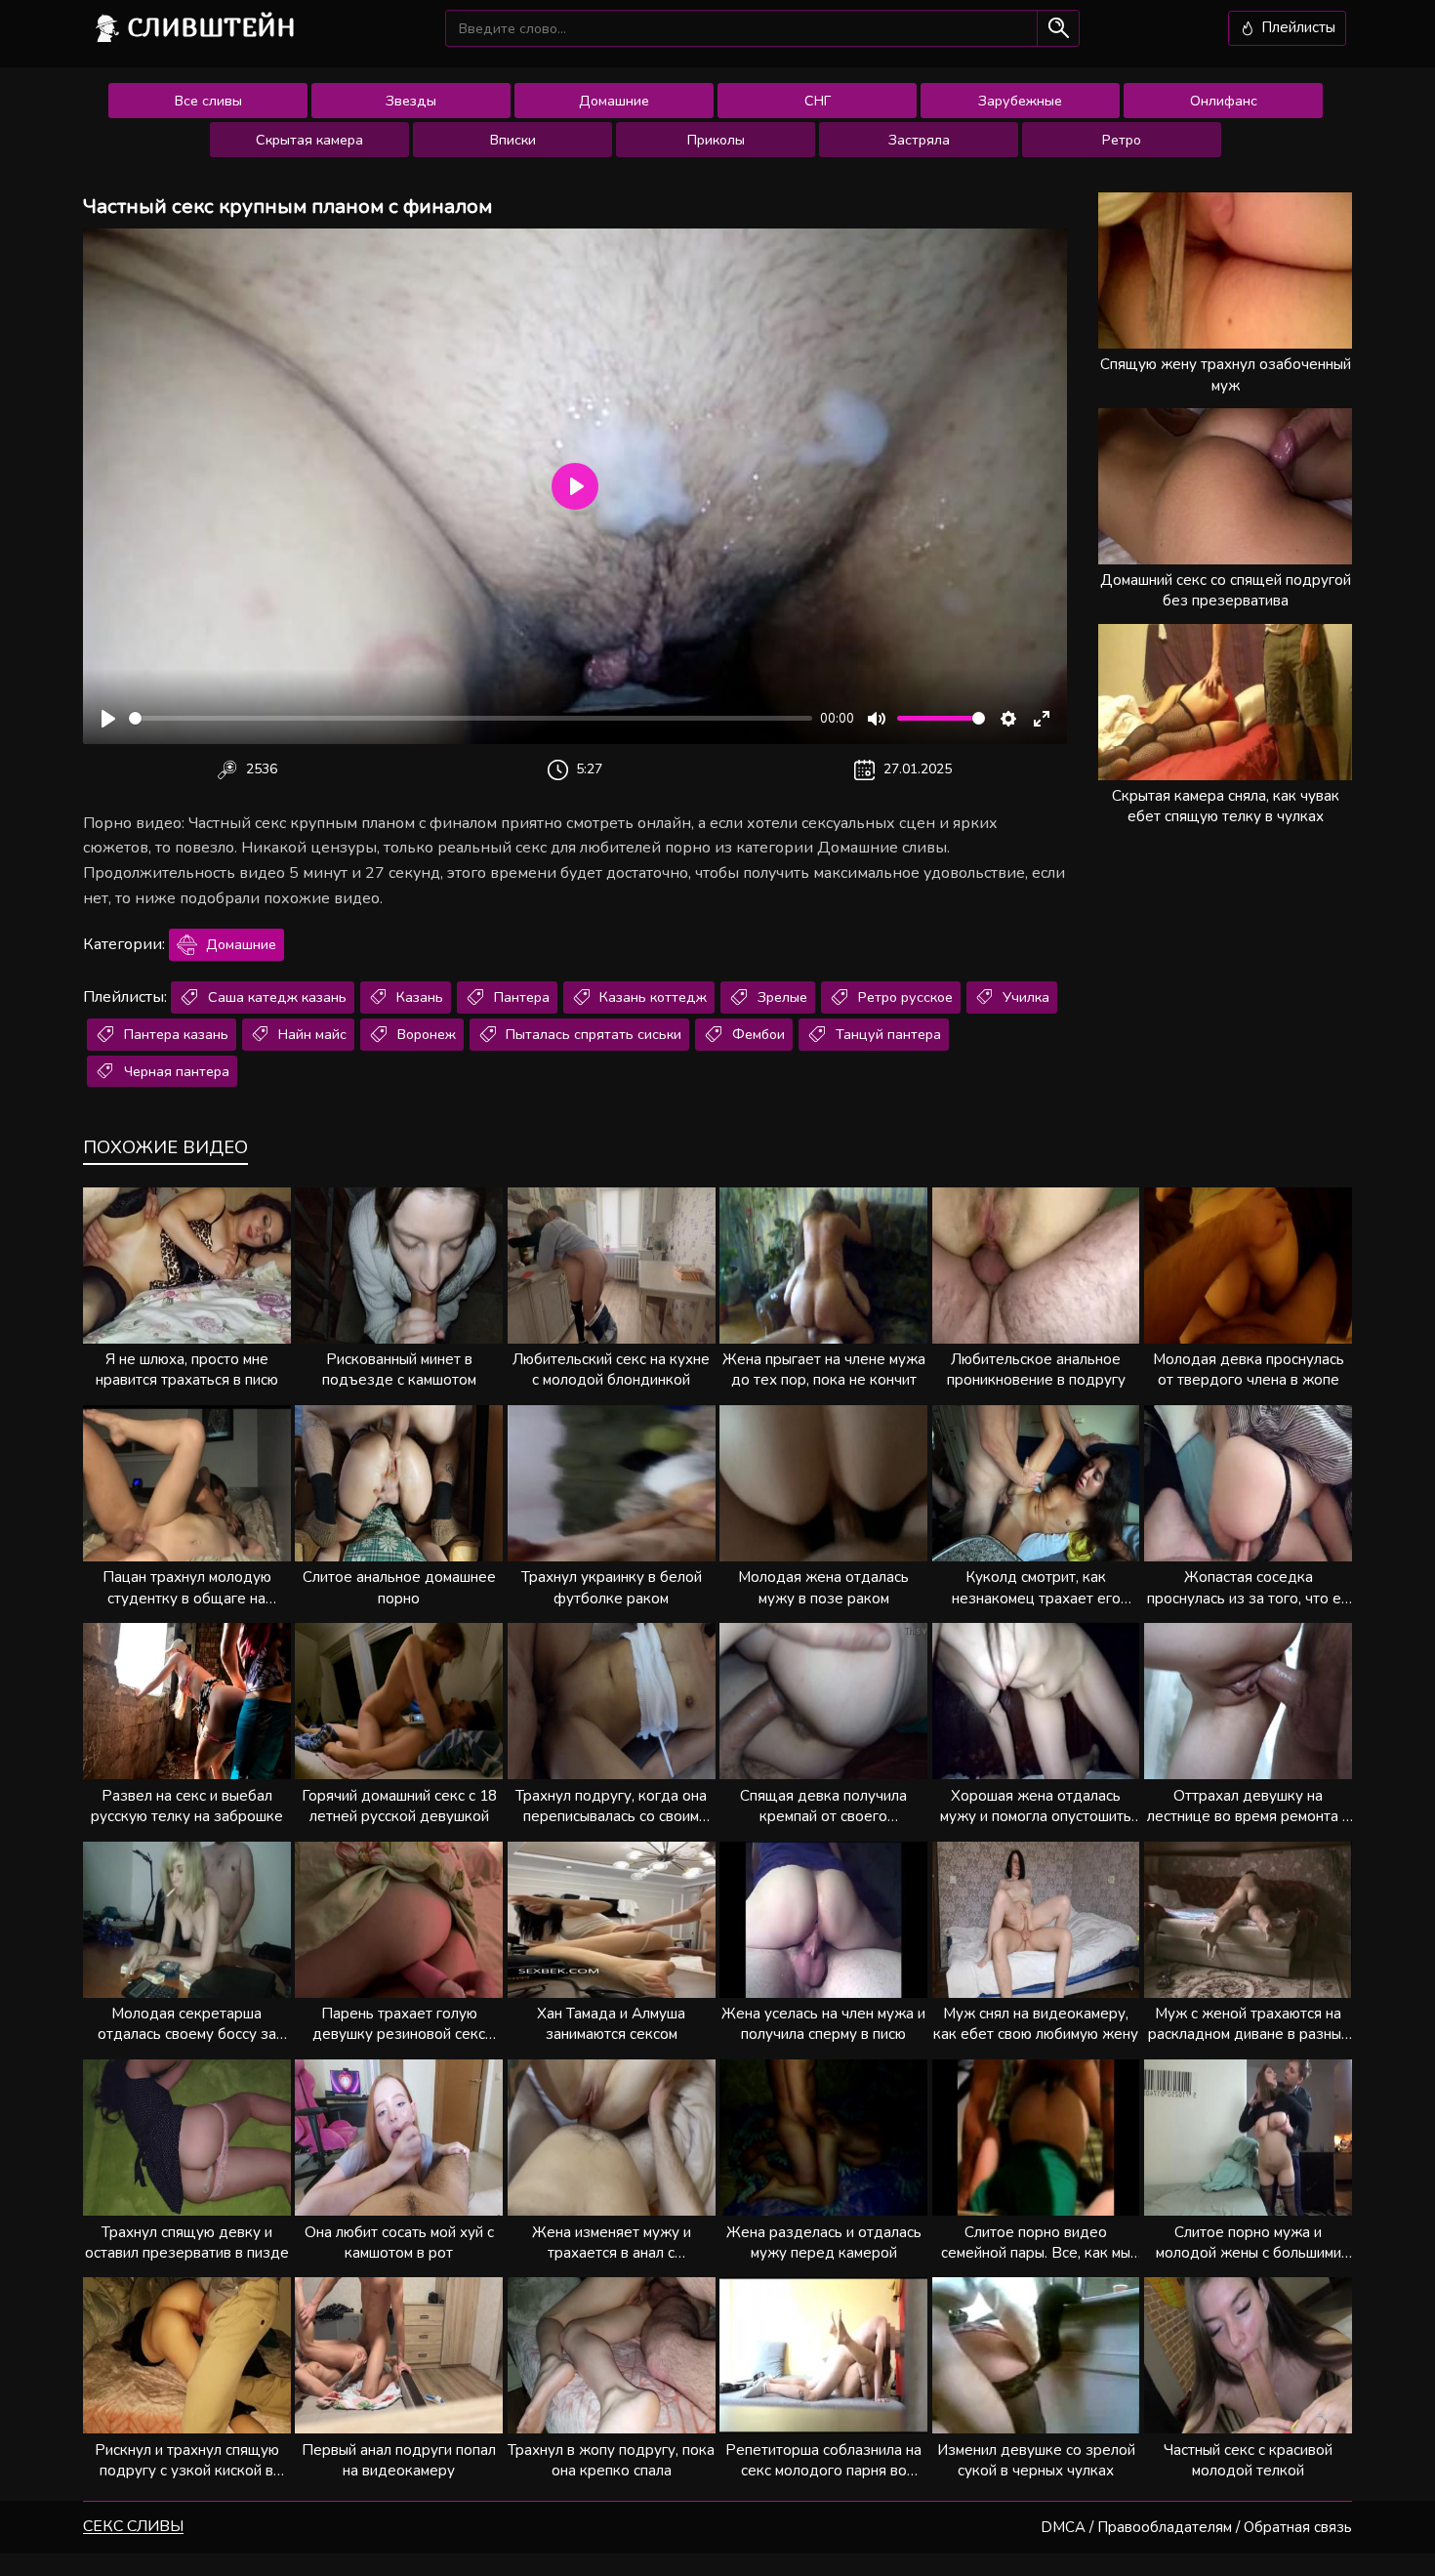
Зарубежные (1020, 101)
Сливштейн (212, 27)
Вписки (513, 140)
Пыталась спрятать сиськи (592, 1034)
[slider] (471, 718)
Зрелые (780, 997)
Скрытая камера (309, 140)
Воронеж (425, 1034)
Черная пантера (175, 1071)
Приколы (716, 140)
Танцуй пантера (886, 1034)
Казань (418, 997)
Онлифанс (1224, 101)
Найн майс (310, 1034)
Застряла (919, 140)
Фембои (757, 1034)
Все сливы (208, 101)
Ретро (1122, 140)
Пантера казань (174, 1034)
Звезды (411, 101)
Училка (1024, 997)
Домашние (614, 101)
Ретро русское (903, 997)
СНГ (818, 101)
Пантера (520, 997)
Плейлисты (1296, 27)
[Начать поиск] (1058, 28)
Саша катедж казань (275, 997)
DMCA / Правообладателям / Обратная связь (1196, 2527)
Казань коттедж (651, 997)
